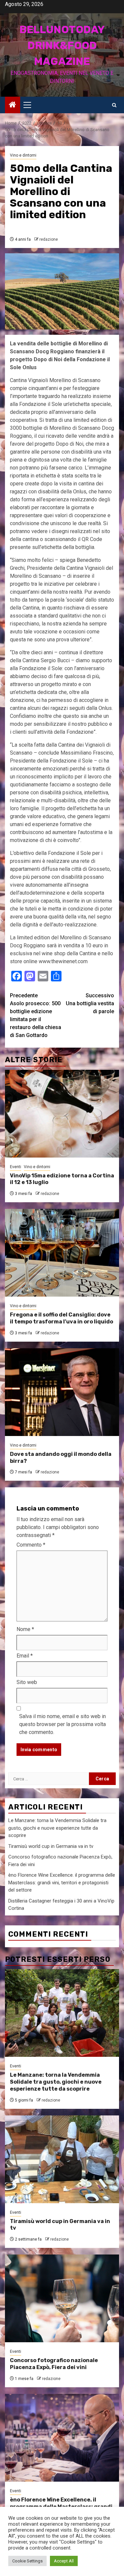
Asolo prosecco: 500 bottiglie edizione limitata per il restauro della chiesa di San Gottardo (36, 1015)
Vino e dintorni (23, 155)
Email (25, 1656)
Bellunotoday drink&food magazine (62, 45)
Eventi (16, 1167)
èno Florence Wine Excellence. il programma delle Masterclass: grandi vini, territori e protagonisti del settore (62, 1882)
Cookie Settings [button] (27, 2561)
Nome (25, 1629)
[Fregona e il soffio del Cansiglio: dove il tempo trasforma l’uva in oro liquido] (62, 1253)
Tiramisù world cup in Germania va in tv (51, 1846)
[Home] (13, 105)
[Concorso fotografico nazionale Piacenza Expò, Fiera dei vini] (62, 2298)
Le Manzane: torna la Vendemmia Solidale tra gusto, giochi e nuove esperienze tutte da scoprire (57, 1828)
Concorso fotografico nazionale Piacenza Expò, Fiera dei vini (54, 2364)
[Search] (114, 105)
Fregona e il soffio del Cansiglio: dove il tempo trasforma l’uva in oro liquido (62, 1318)
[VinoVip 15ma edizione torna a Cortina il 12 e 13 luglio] (62, 1114)
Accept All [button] (64, 2561)
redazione (49, 239)
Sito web (27, 1682)
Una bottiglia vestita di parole (90, 1003)
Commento (31, 1545)
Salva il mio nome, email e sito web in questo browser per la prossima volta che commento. (62, 1724)
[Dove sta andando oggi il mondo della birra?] (62, 1392)
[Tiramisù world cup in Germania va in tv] (62, 2159)
